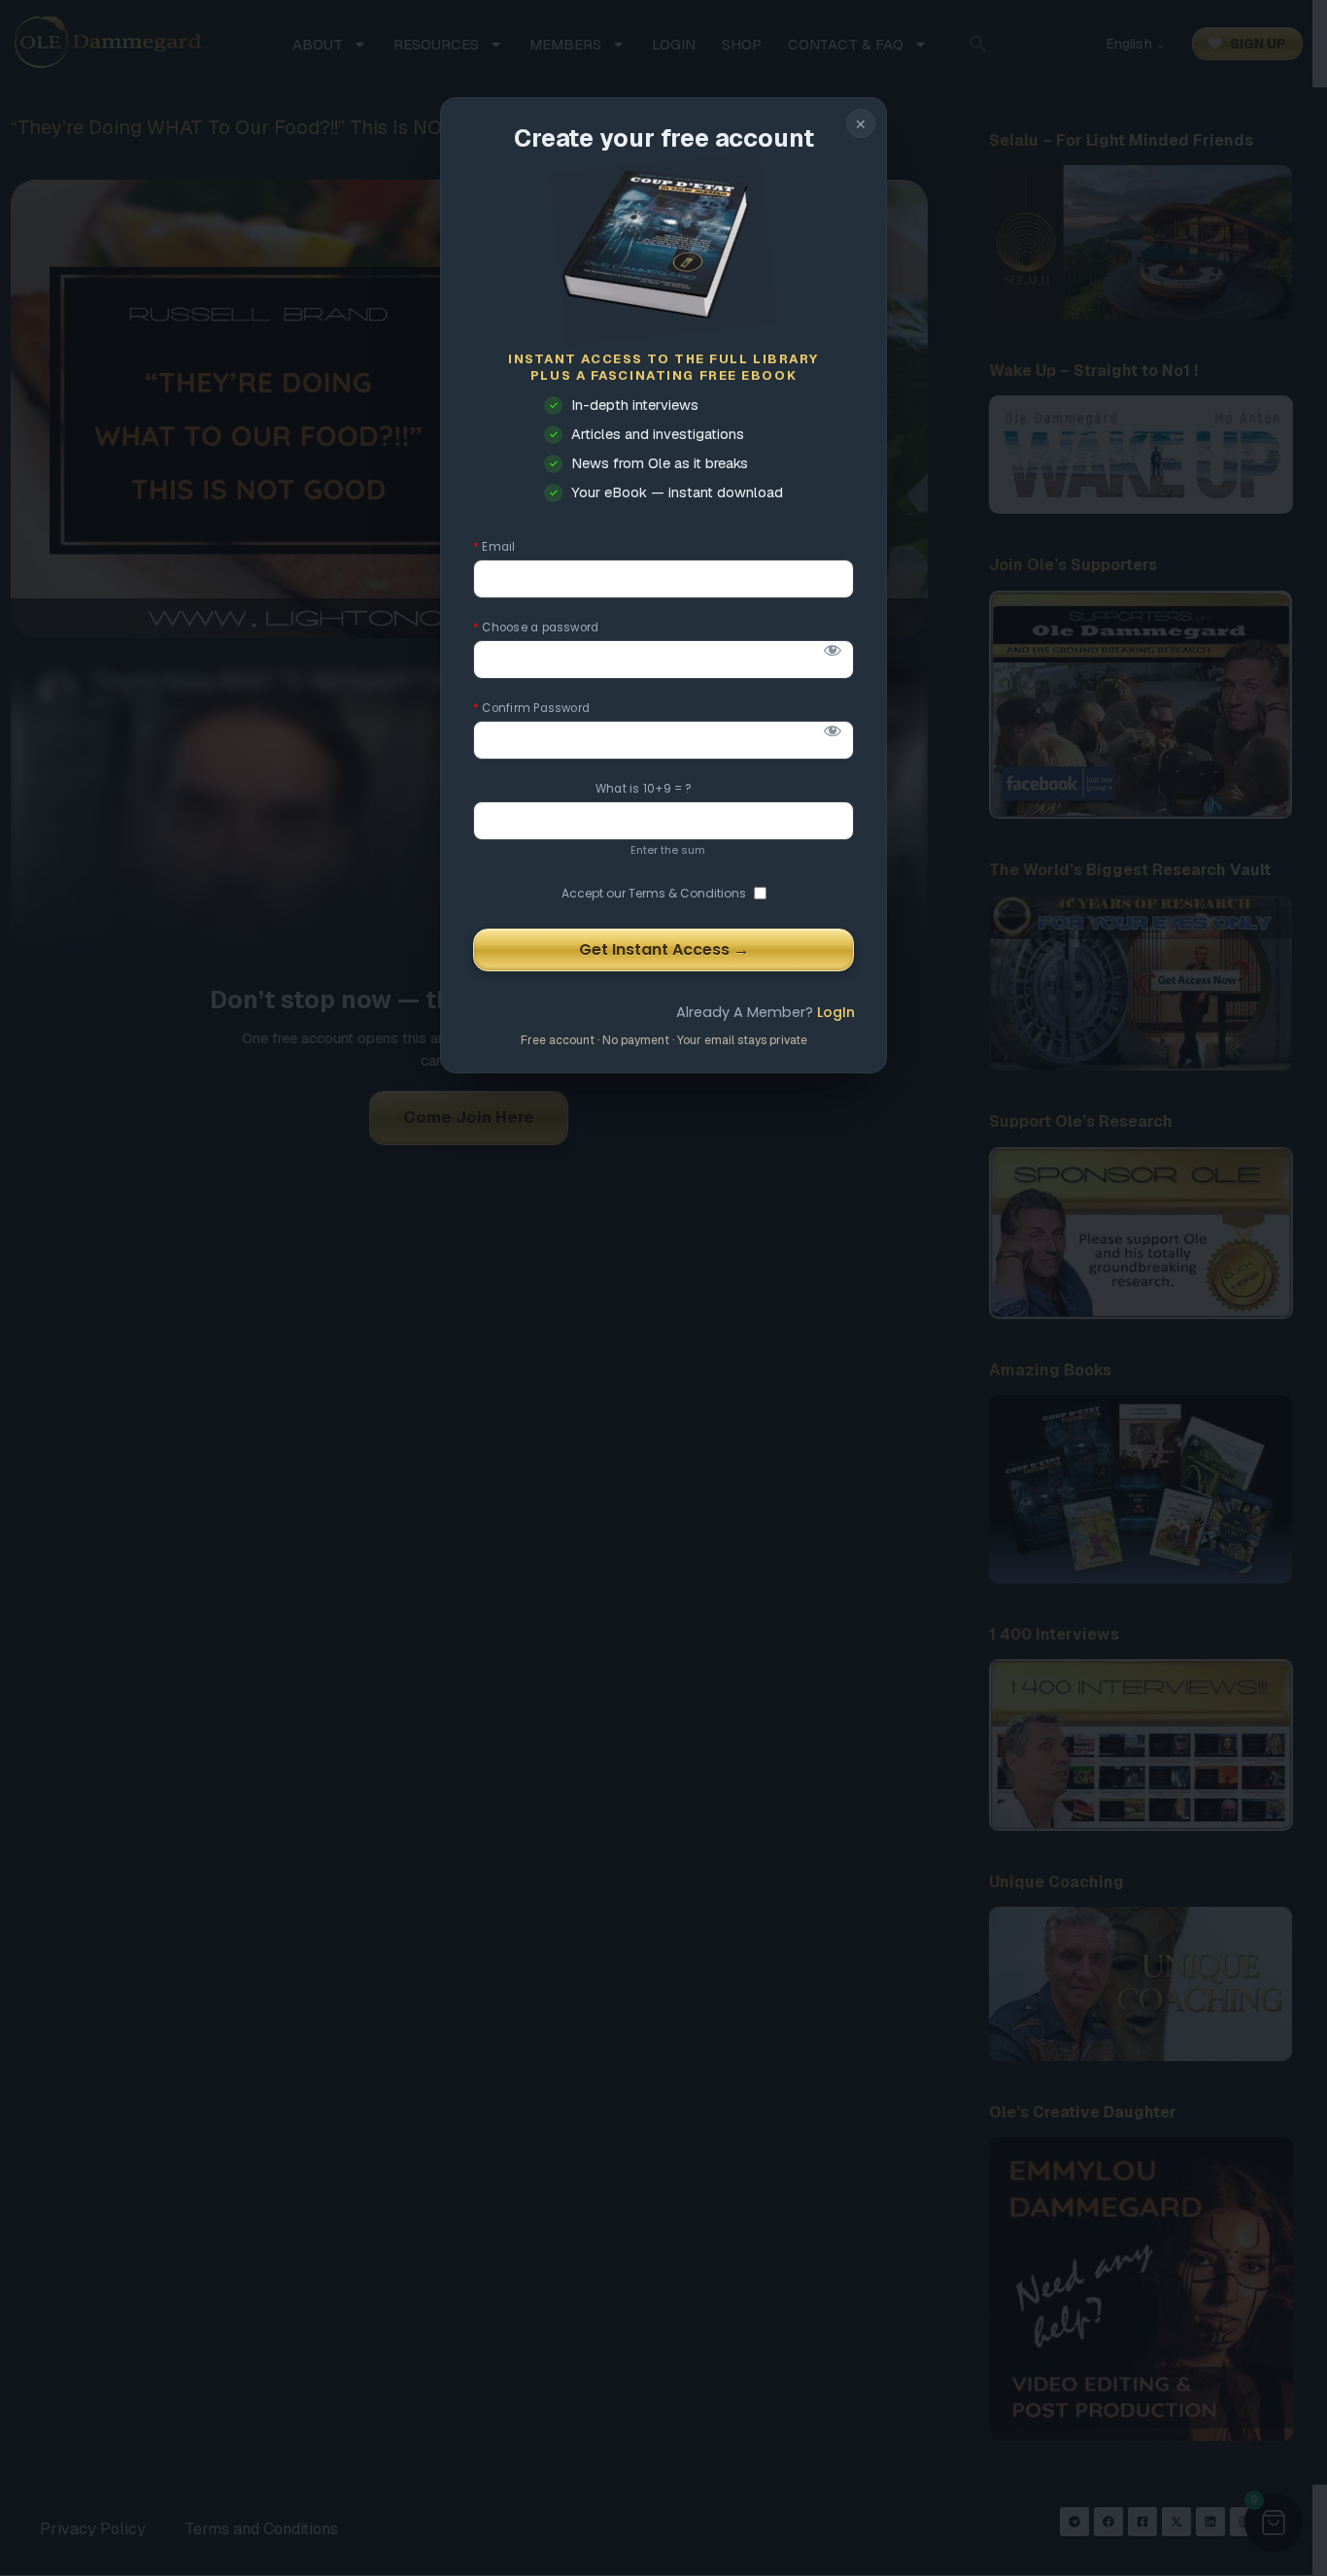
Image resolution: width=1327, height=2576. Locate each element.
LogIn (836, 1012)
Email (494, 547)
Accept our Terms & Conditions (654, 893)
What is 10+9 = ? (644, 789)
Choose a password (536, 628)
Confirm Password (531, 709)
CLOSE (861, 123)
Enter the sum (668, 850)
